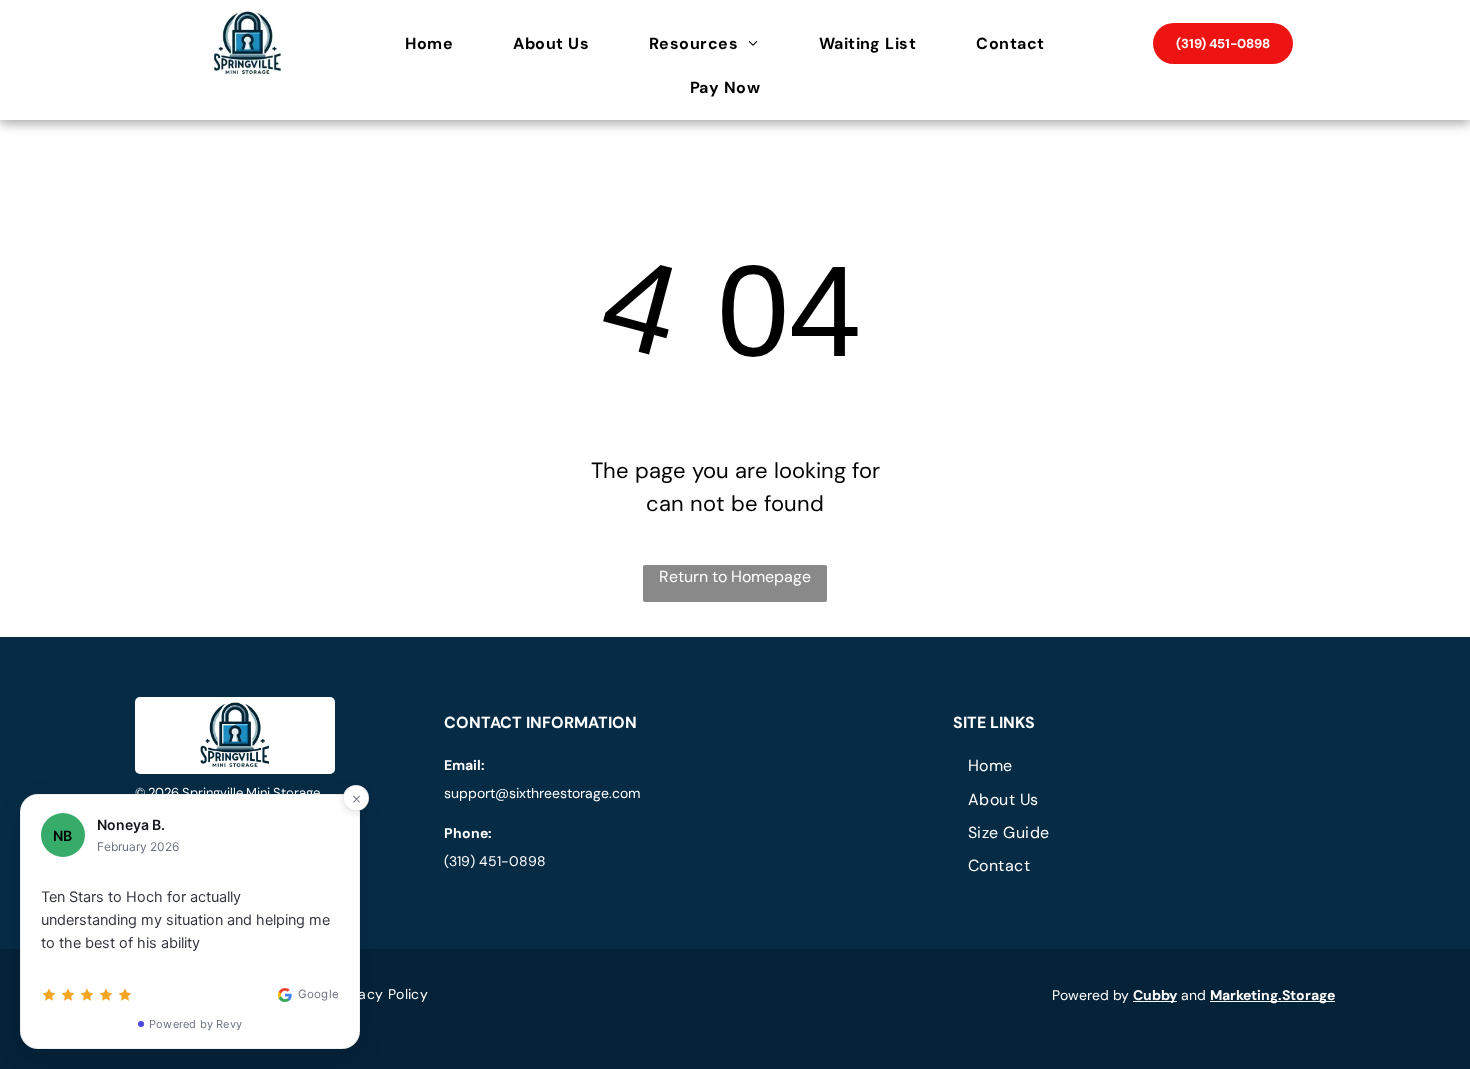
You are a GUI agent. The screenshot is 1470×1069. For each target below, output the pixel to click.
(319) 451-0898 (495, 861)
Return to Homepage (735, 576)
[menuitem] (439, 44)
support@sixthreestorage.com (542, 793)
